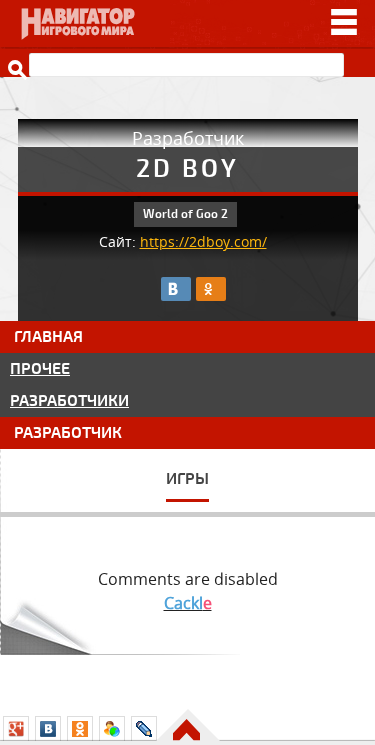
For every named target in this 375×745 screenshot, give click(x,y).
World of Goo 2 (185, 214)
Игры (187, 479)
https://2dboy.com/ (203, 242)
